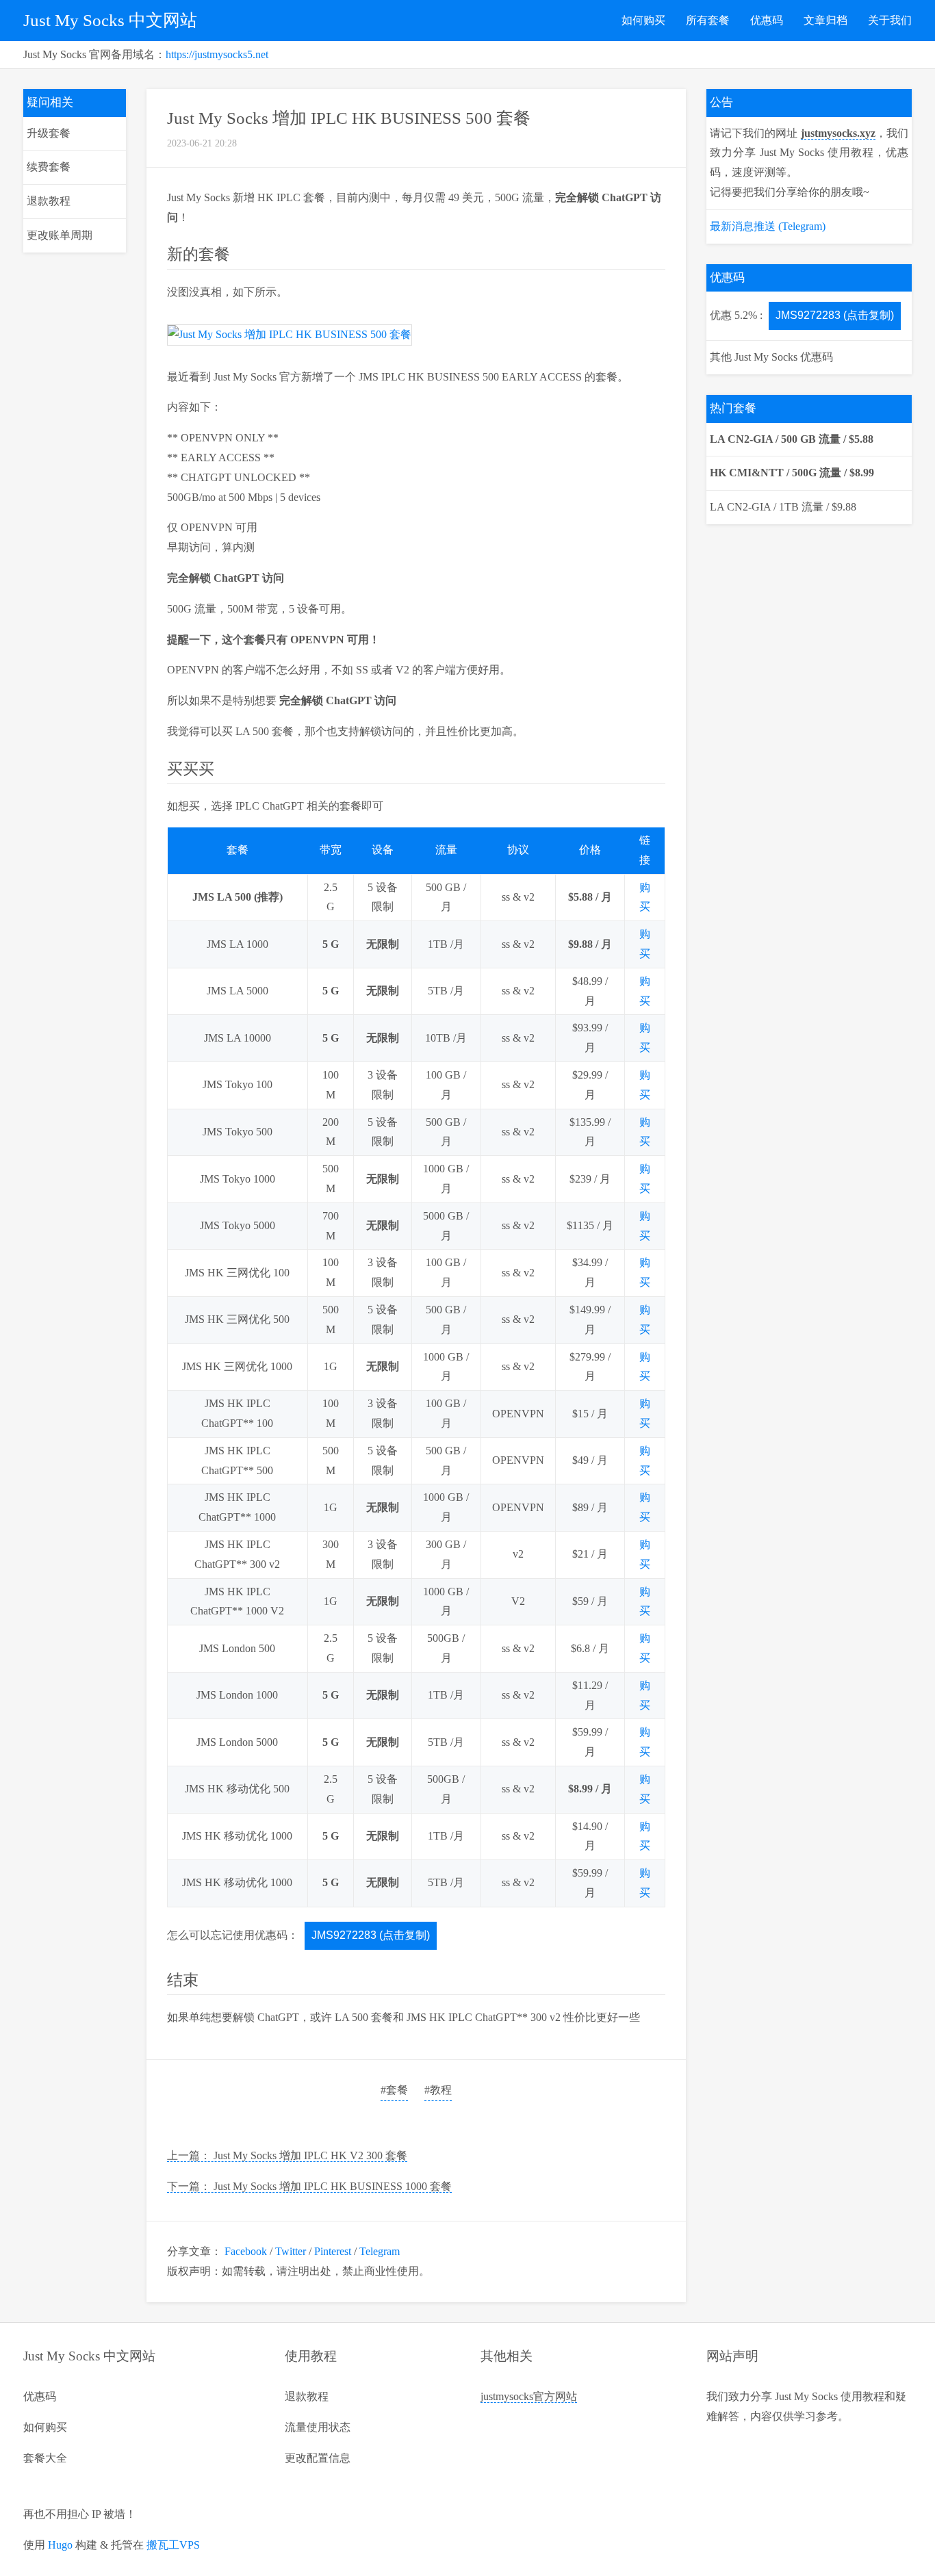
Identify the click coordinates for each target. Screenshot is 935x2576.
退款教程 (49, 201)
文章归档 (825, 20)
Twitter (291, 2251)
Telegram (380, 2251)
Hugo (60, 2545)
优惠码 (767, 20)
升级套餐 (49, 133)
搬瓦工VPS (173, 2545)
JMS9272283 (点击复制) (371, 1935)
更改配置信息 (318, 2458)
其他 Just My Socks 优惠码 (771, 357)
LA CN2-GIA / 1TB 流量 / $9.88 (783, 507)
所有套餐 (708, 20)
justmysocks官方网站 (529, 2396)
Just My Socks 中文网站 (110, 20)
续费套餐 (49, 167)
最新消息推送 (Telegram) (768, 226)
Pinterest (333, 2251)
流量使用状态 (318, 2427)
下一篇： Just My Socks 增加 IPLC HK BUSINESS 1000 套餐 (309, 2186)
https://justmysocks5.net (217, 54)
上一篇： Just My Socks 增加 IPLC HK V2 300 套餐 (287, 2155)
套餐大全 (45, 2458)
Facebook (246, 2251)
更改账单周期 (60, 235)
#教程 (438, 2090)
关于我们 (890, 20)
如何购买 (643, 20)
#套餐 (394, 2090)
